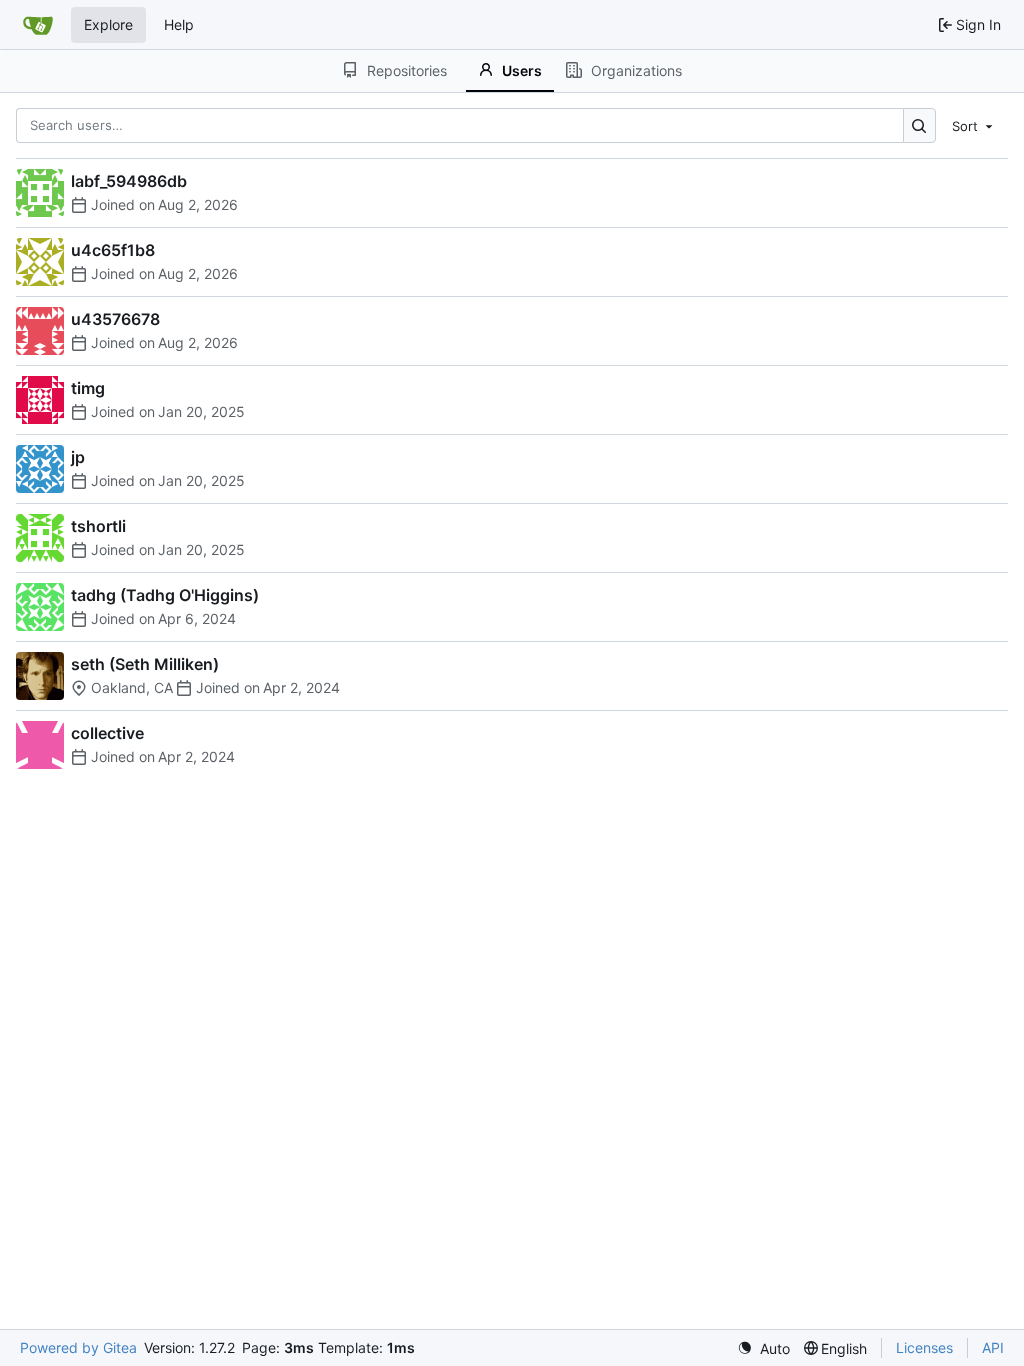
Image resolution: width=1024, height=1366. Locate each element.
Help (179, 24)
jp (78, 457)
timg (88, 388)
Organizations (636, 70)
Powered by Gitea (78, 1347)
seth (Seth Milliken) (145, 664)
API (993, 1347)
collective (107, 733)
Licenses (924, 1347)
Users (522, 70)
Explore (108, 24)
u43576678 (115, 319)
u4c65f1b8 (113, 250)
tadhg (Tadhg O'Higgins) (165, 595)
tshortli (98, 526)
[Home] (38, 25)
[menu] (974, 125)
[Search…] (919, 125)
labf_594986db (129, 181)
